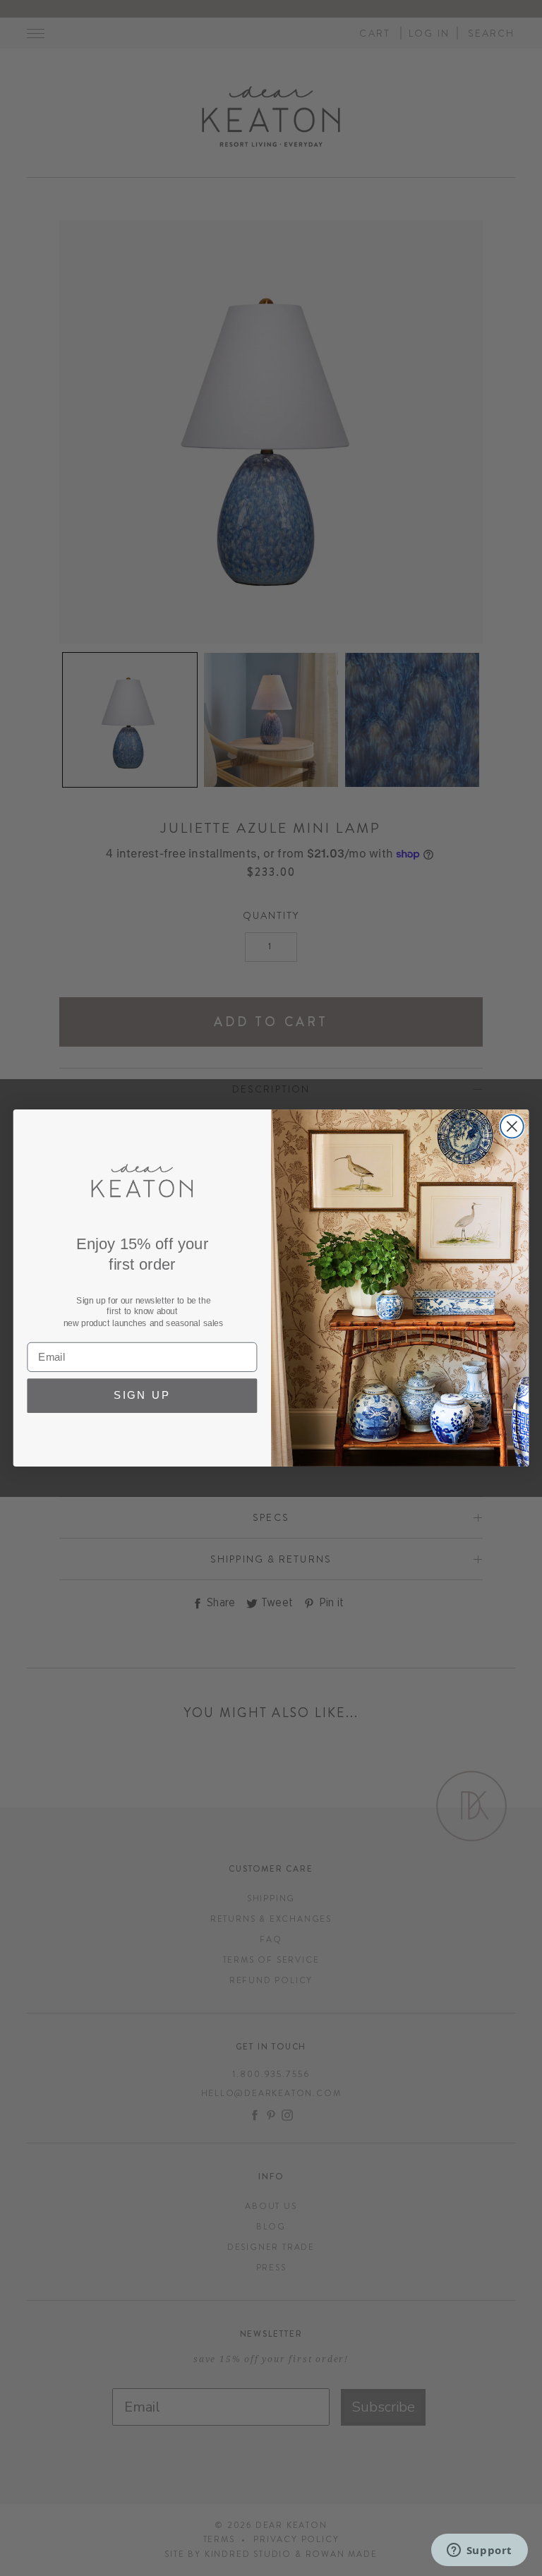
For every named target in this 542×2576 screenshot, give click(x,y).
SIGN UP (142, 1396)
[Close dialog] (512, 1127)
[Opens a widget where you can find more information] (479, 2551)
